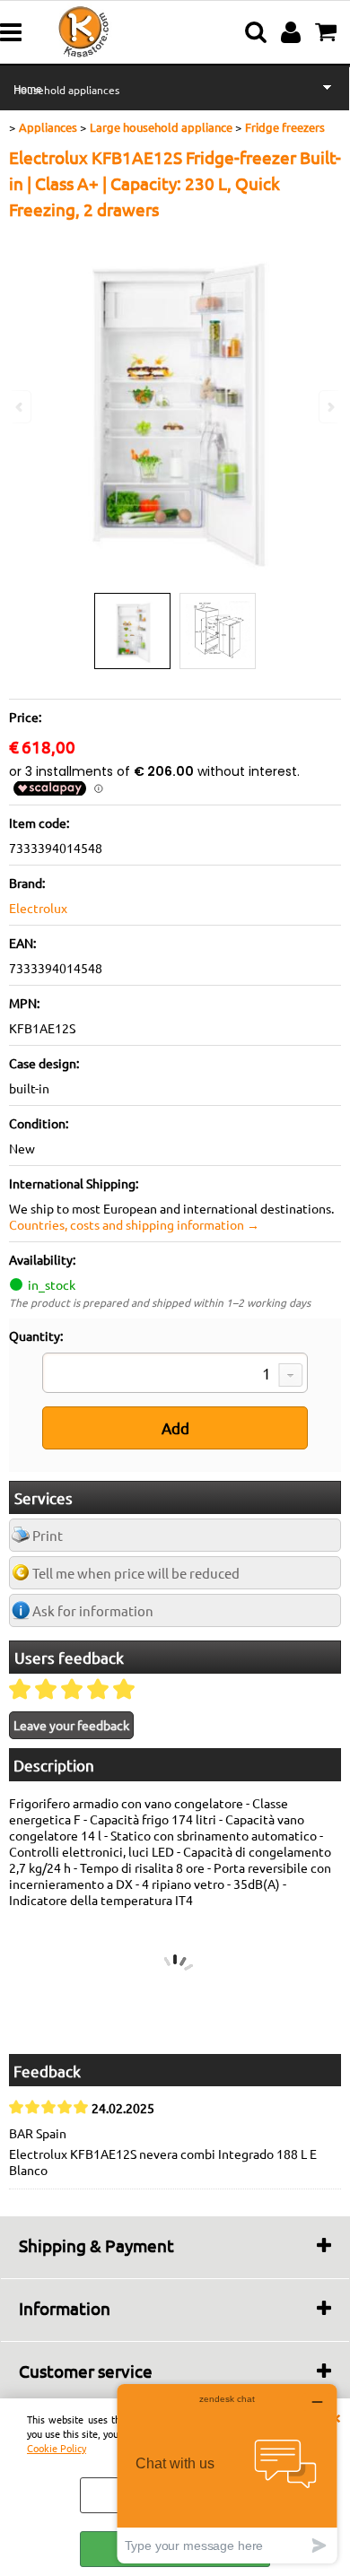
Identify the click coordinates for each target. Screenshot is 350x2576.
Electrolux (38, 908)
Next (329, 407)
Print (48, 1535)
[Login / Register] (293, 32)
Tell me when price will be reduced (136, 1573)
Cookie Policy (57, 2448)
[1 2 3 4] (175, 1375)
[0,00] (328, 32)
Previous (21, 407)
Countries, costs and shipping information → (134, 1224)
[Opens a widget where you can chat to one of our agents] (227, 2473)
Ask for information (93, 1610)
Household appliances (66, 90)
